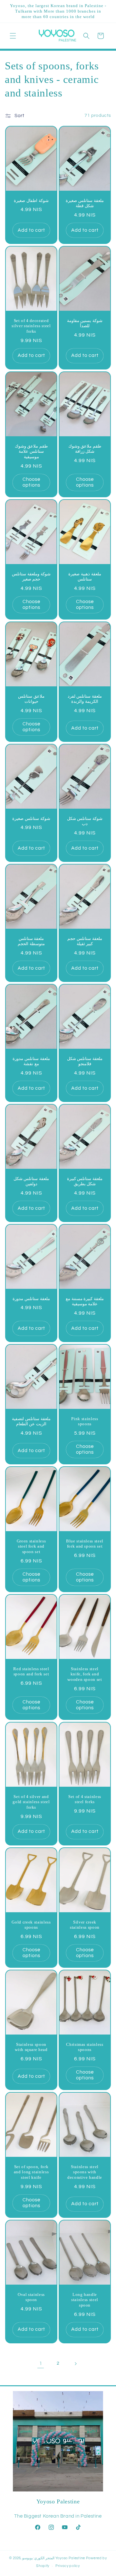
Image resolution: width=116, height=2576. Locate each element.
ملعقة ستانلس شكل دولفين (31, 1181)
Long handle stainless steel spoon (85, 2300)
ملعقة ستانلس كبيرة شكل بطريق (85, 1181)
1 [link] (41, 2364)
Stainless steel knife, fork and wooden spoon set (85, 1674)
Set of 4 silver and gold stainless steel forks (31, 1802)
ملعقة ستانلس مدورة (31, 1299)
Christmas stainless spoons (85, 2047)
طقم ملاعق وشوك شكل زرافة (85, 449)
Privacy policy (68, 2566)
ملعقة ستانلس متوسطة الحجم (31, 941)
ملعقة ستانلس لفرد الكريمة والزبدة (85, 699)
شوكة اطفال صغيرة (31, 200)
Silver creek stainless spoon (85, 1924)
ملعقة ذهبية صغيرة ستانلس (85, 576)
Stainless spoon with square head (31, 2047)
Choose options (31, 482)
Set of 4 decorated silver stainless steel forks (31, 326)
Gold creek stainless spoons (31, 1924)
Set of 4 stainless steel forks (85, 1799)
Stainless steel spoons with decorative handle (85, 2172)
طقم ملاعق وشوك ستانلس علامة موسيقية (31, 451)
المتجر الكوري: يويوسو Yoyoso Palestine (54, 2558)
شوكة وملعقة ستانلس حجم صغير (31, 576)
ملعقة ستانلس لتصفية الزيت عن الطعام (31, 1421)
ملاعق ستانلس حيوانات (31, 699)
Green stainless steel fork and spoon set (31, 1546)
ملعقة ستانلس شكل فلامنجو (85, 1061)
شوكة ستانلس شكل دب (85, 821)
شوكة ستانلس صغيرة (31, 818)
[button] (13, 36)
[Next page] (75, 2364)
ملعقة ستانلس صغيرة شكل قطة (85, 203)
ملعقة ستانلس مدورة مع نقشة (31, 1061)
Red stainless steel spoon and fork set (31, 1672)
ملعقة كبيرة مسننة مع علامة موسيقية (85, 1301)
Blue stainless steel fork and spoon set (85, 1544)
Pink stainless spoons (85, 1421)
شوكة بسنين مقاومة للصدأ (85, 323)
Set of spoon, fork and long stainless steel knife (31, 2172)
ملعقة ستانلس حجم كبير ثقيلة (85, 941)
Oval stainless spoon (31, 2297)
